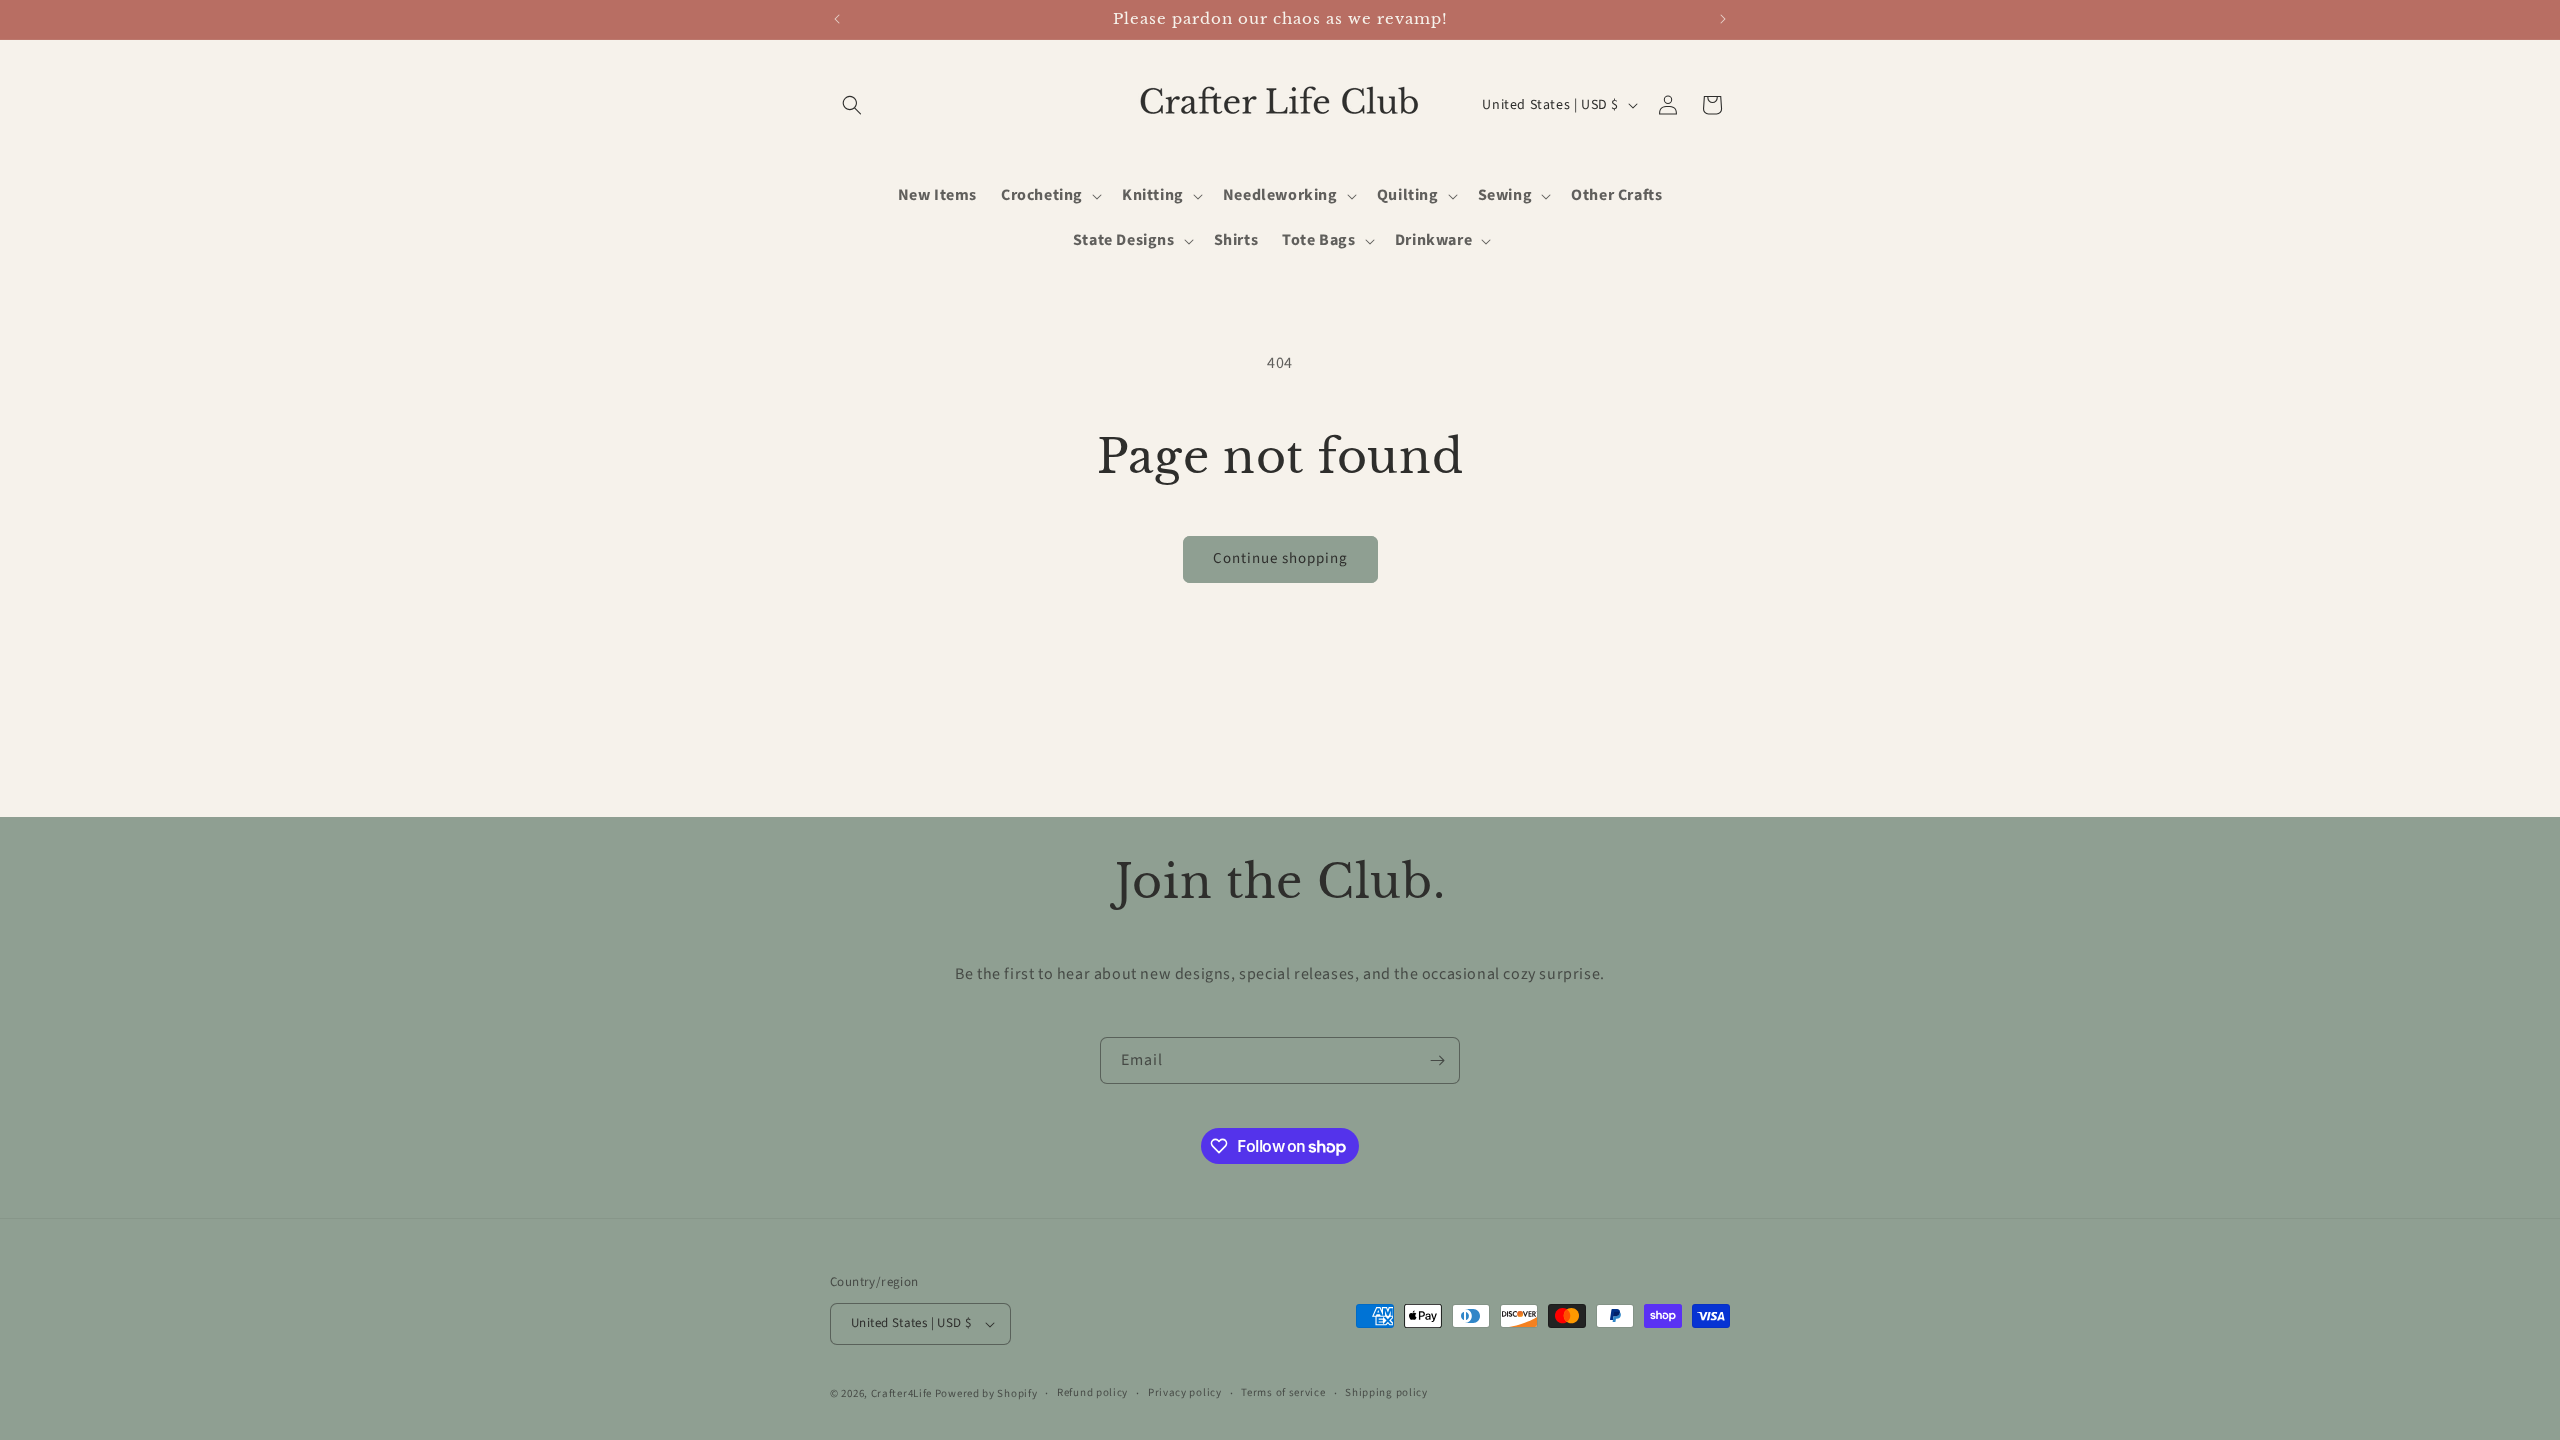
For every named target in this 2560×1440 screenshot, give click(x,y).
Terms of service (1283, 1392)
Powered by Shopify (986, 1393)
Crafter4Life (901, 1393)
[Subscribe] (1437, 1060)
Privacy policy (1185, 1392)
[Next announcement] (1723, 19)
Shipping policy (1386, 1392)
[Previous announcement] (837, 19)
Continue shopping (1280, 558)
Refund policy (1092, 1392)
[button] (852, 105)
